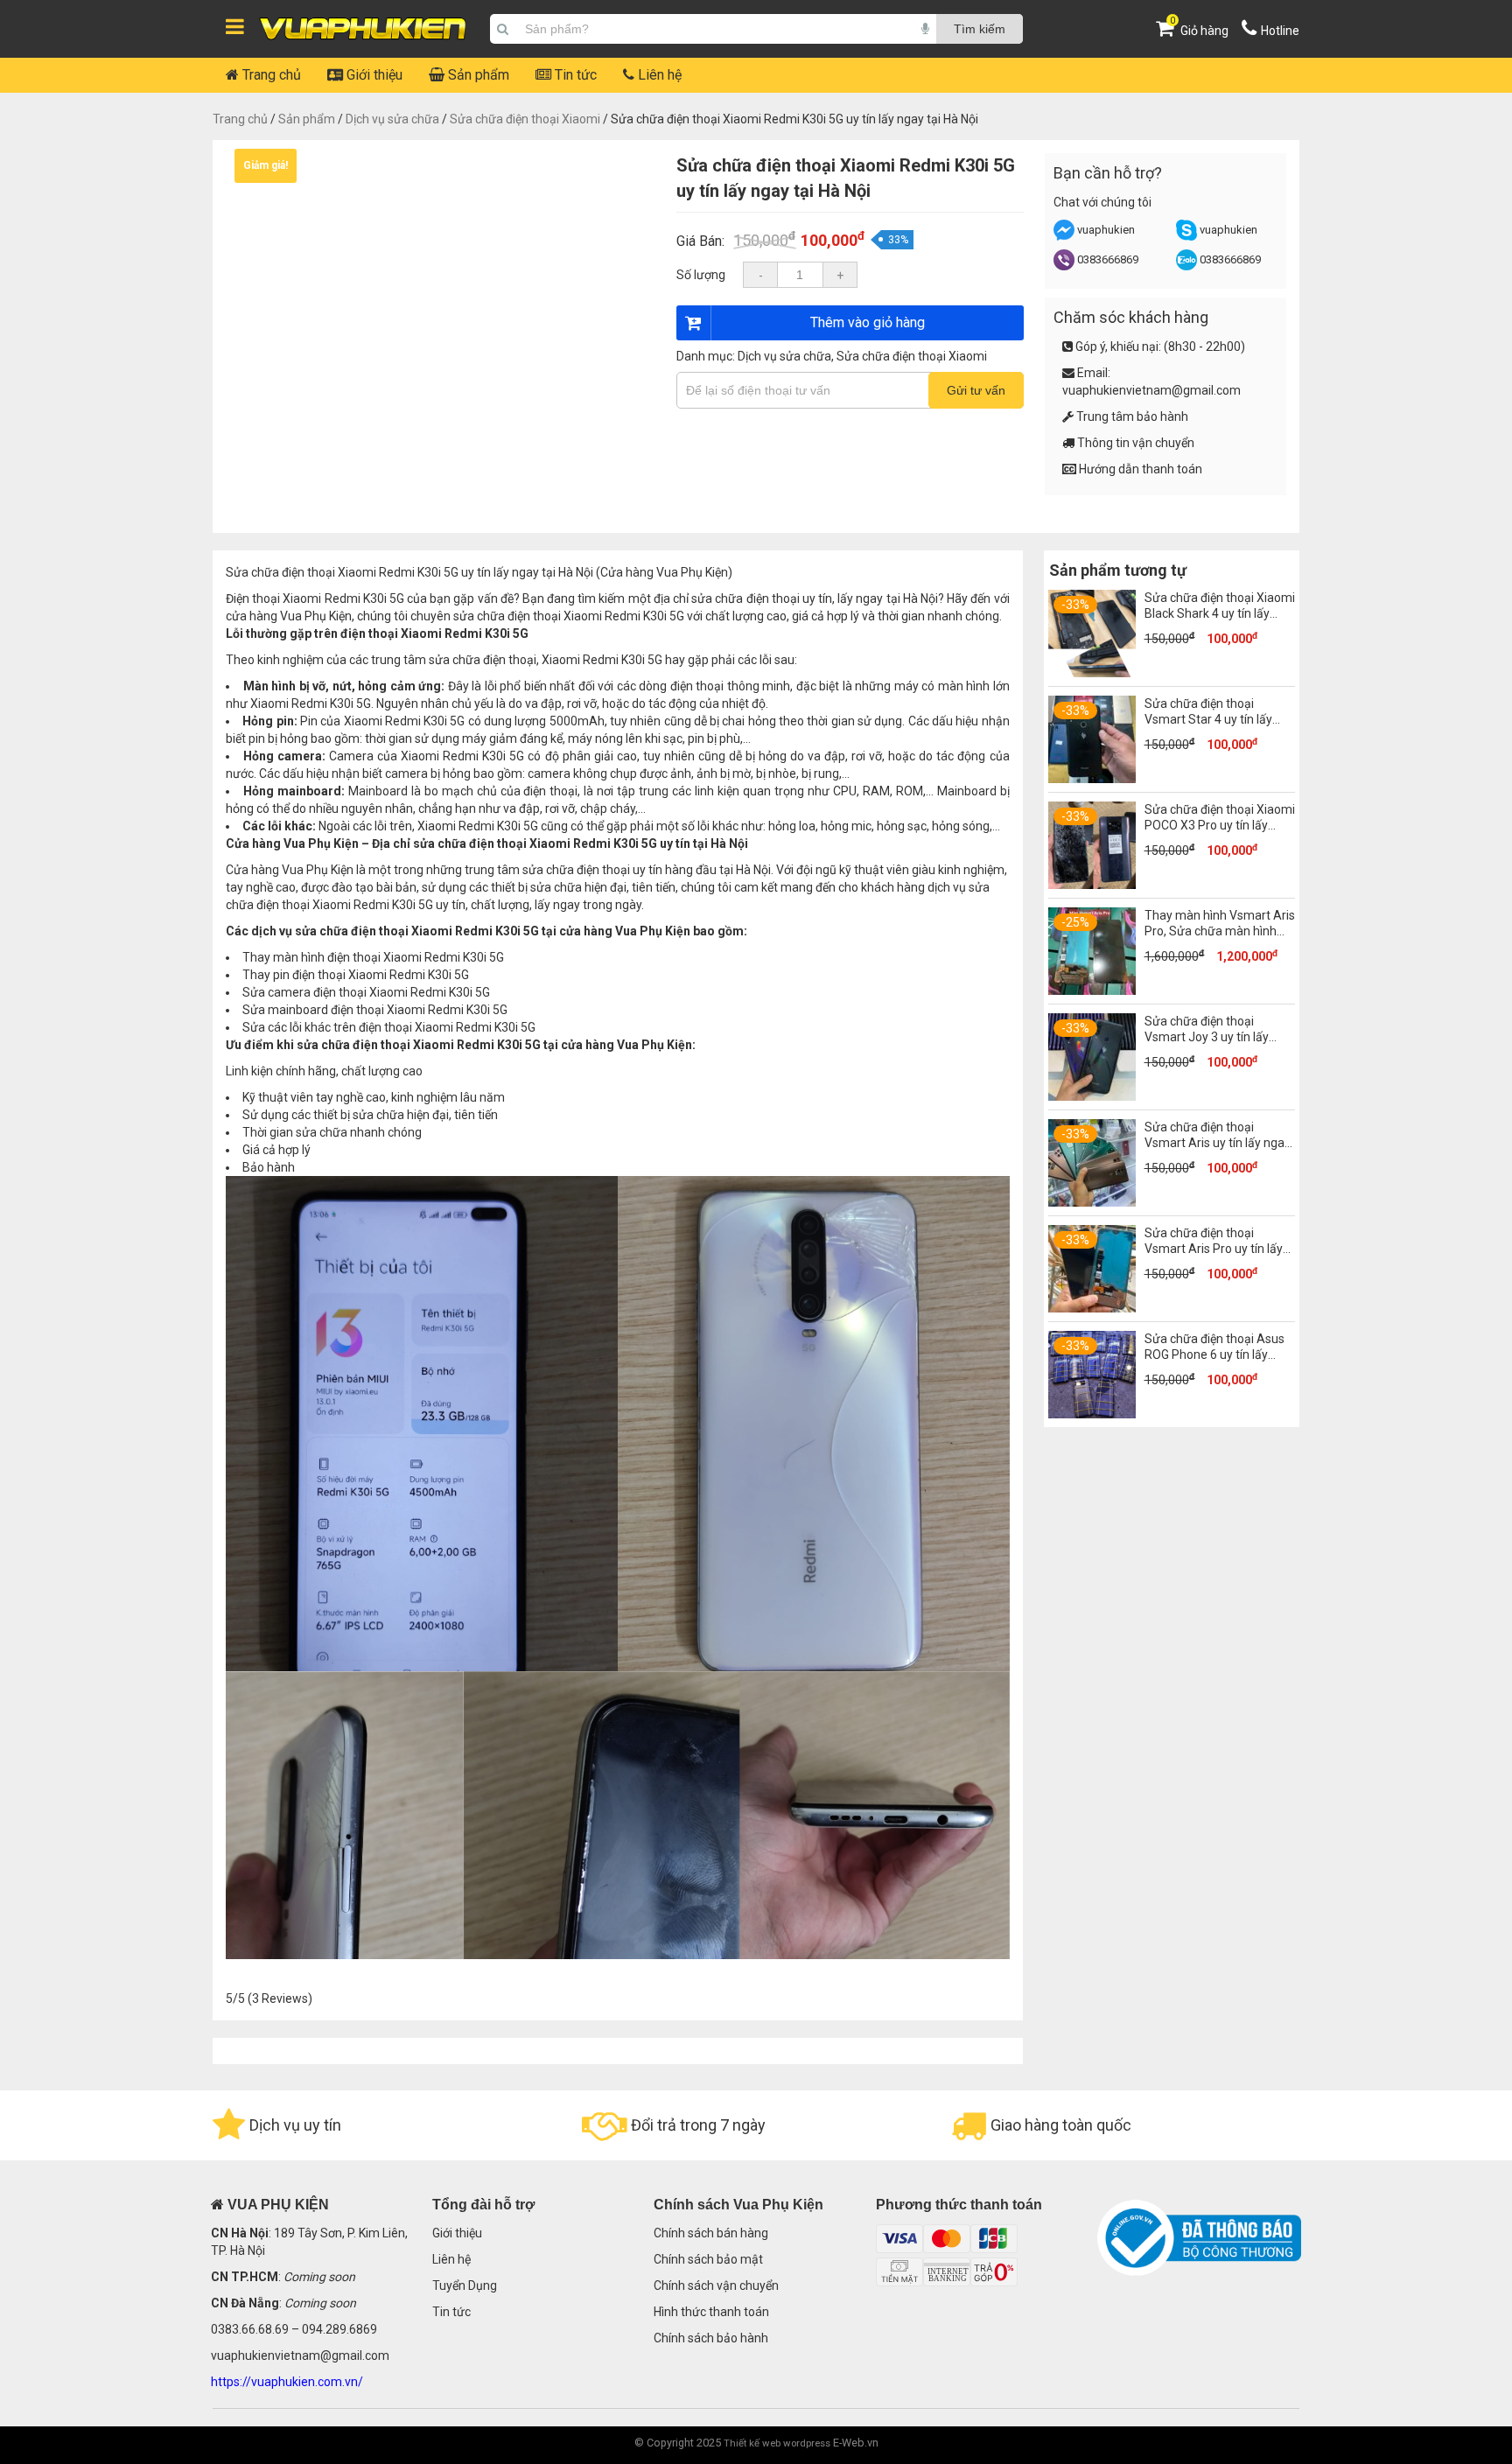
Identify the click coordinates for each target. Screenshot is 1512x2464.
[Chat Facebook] (1065, 237)
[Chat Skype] (1186, 237)
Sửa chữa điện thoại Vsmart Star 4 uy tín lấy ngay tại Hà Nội (1208, 719)
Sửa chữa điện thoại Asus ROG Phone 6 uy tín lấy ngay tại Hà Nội (1214, 1354)
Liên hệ (658, 75)
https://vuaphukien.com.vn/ (287, 2382)
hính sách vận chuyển (720, 2285)
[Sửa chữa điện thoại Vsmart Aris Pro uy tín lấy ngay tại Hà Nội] (1092, 1308)
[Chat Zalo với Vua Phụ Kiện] (1186, 266)
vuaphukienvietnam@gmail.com (1151, 390)
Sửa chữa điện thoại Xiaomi (525, 119)
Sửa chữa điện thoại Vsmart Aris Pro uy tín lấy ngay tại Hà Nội (1214, 1249)
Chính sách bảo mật (708, 2259)
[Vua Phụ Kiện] (363, 29)
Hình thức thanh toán (711, 2312)
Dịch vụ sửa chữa (392, 119)
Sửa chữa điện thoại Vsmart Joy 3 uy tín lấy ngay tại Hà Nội (1207, 1037)
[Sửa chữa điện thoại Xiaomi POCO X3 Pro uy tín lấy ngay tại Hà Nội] (1092, 885)
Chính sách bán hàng (711, 2233)
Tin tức (574, 75)
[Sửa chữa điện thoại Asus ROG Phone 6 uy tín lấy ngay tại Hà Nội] (1092, 1414)
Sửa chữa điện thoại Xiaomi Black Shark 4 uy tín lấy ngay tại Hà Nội (1220, 613)
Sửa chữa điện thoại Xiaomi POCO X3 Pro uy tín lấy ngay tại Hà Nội (1220, 825)
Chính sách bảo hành (711, 2338)
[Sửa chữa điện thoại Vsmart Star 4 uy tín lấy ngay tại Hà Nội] (1092, 779)
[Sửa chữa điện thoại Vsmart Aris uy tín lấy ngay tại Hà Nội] (1092, 1202)
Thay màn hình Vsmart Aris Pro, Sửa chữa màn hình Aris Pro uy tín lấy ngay (1220, 931)
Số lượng (701, 275)
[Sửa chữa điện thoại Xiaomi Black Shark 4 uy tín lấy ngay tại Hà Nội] (1092, 673)
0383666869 (1108, 259)
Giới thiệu (373, 75)
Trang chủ (270, 75)
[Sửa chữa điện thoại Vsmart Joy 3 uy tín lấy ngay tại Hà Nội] (1092, 1096)
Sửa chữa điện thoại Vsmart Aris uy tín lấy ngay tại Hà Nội (1218, 1143)
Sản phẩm (477, 75)
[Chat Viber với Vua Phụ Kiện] (1064, 266)
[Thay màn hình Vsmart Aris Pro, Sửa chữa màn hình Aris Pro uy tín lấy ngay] (1092, 990)
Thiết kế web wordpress (777, 2443)
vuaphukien (1106, 230)
